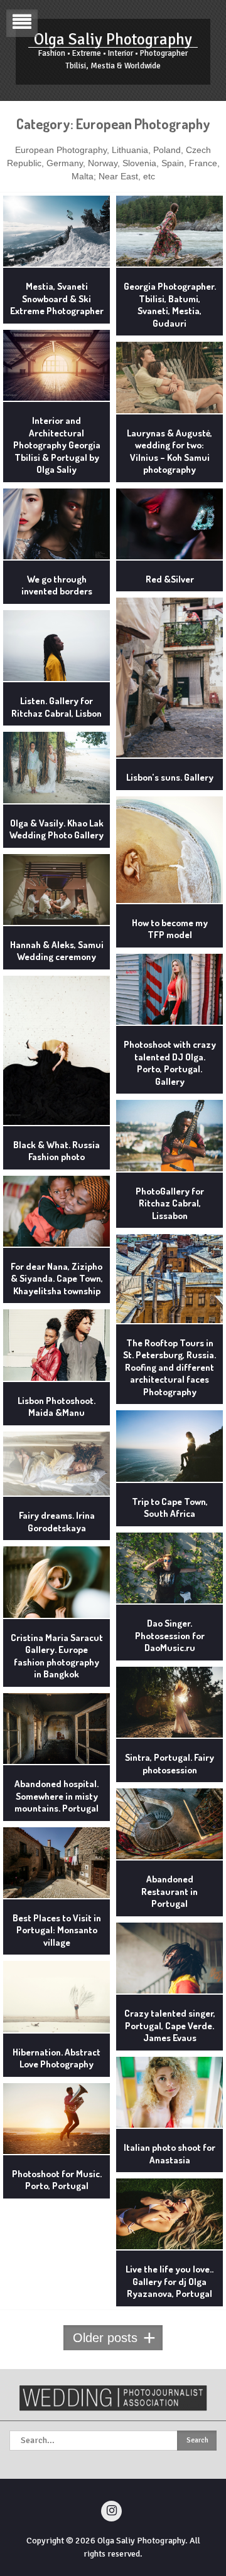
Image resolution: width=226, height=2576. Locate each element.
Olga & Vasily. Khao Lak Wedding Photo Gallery (56, 829)
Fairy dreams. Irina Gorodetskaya (57, 1522)
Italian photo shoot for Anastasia (169, 2154)
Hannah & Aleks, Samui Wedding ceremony (57, 951)
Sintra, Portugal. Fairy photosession (169, 1764)
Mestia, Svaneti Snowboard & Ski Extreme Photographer (57, 298)
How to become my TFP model (170, 929)
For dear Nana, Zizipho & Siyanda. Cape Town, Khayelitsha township (57, 1279)
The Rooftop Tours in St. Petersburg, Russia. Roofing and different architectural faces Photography (169, 1367)
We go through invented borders (57, 585)
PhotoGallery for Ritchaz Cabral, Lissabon (170, 1203)
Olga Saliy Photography (113, 39)
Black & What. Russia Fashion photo (56, 1151)
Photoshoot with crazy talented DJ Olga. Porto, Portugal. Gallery (170, 1063)
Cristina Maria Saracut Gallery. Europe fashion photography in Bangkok (57, 1656)
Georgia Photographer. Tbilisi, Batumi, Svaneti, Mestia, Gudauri (170, 305)
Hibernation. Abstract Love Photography (56, 2058)
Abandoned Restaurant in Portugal (169, 1891)
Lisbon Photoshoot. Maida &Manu (56, 1407)
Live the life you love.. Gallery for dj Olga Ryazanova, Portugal (169, 2281)
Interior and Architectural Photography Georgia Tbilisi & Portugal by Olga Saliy (57, 445)
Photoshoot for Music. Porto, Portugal (57, 2180)
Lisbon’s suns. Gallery (170, 777)
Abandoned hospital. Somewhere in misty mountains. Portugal (56, 1796)
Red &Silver (170, 579)
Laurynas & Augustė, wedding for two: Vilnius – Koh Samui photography (169, 451)
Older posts (105, 2338)
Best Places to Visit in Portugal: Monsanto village (57, 1930)
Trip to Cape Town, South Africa (170, 1508)
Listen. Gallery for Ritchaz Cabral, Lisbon (56, 707)
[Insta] (111, 2511)
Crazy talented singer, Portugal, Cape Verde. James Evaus (170, 2025)
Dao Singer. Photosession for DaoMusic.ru (170, 1635)
